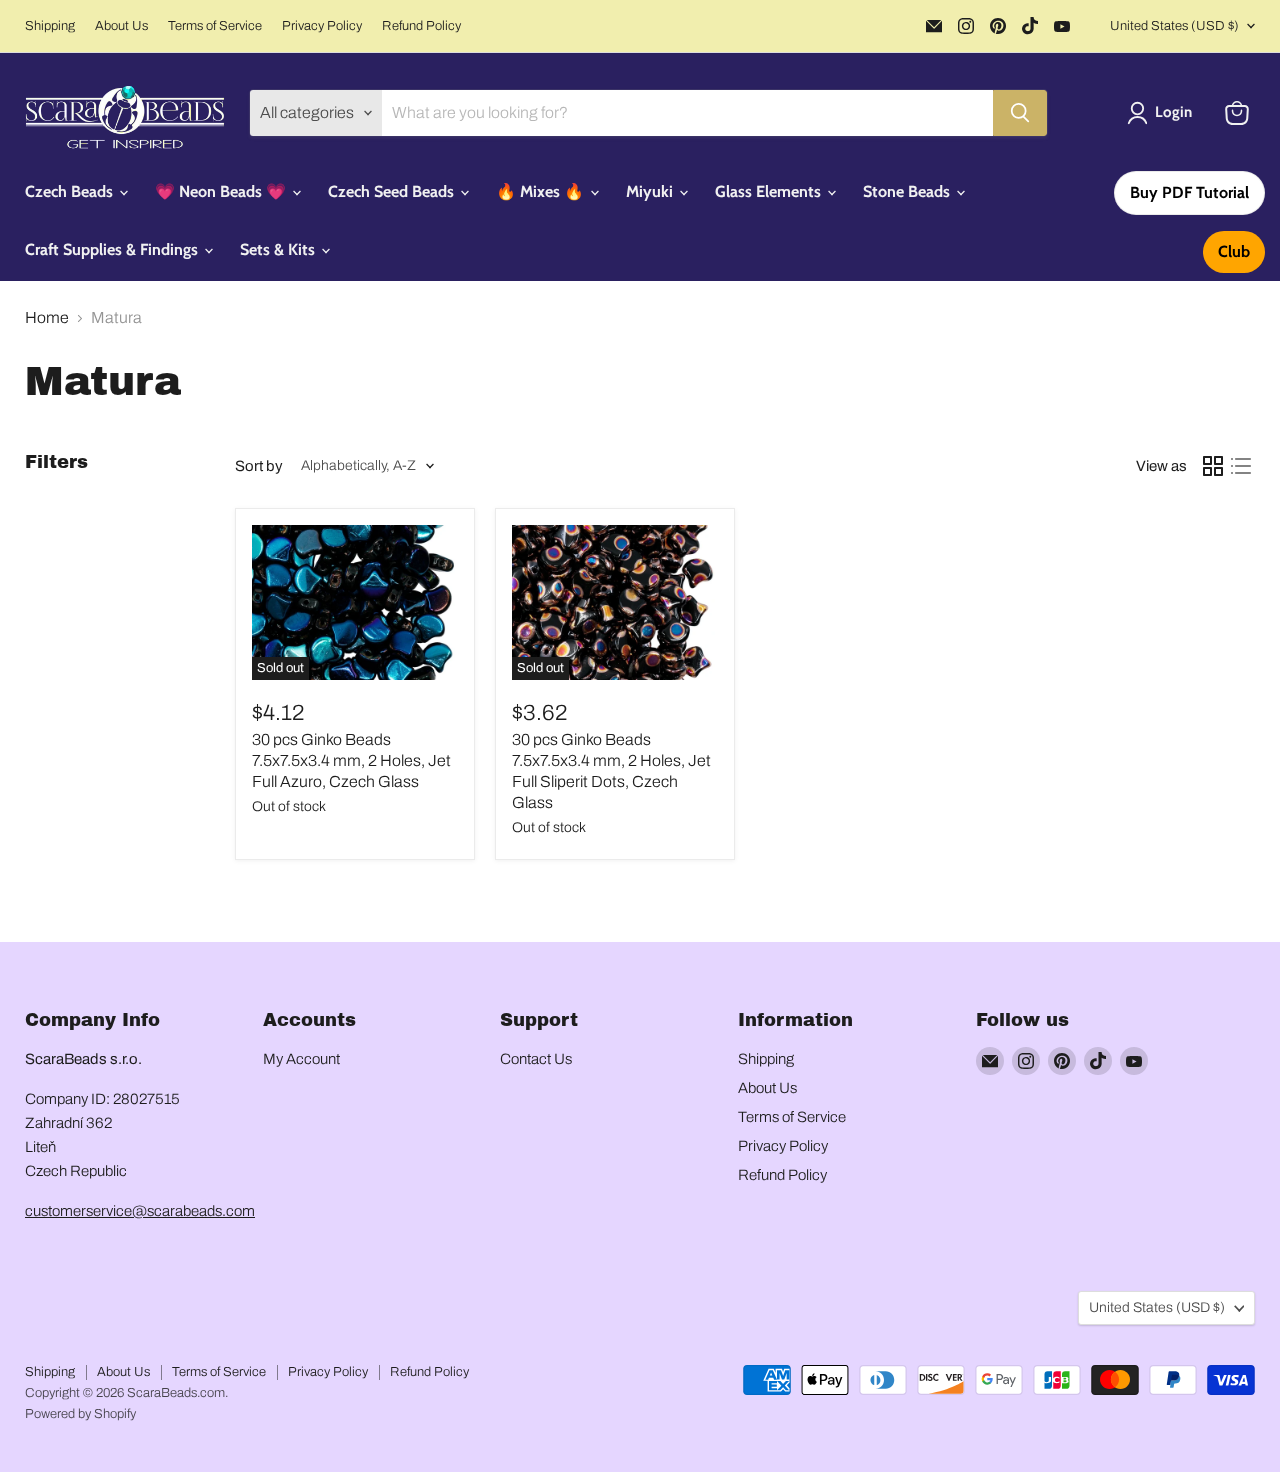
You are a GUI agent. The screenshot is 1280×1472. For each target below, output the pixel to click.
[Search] (1020, 113)
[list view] (1241, 466)
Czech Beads (71, 191)
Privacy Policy (322, 26)
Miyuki (651, 191)
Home (47, 317)
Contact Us (536, 1059)
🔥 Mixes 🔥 (542, 191)
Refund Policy (421, 26)
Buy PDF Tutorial (1189, 192)
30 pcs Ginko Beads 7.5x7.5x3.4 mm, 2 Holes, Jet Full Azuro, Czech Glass (351, 760)
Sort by (259, 466)
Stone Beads (908, 191)
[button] (1163, 113)
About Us (121, 26)
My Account (301, 1059)
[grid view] (1213, 466)
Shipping (50, 26)
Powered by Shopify (80, 1414)
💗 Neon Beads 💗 (222, 191)
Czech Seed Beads (393, 191)
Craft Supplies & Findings (113, 249)
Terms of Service (215, 26)
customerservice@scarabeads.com (140, 1211)
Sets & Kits (279, 249)
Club (1234, 251)
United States (1174, 26)
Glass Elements (770, 191)
